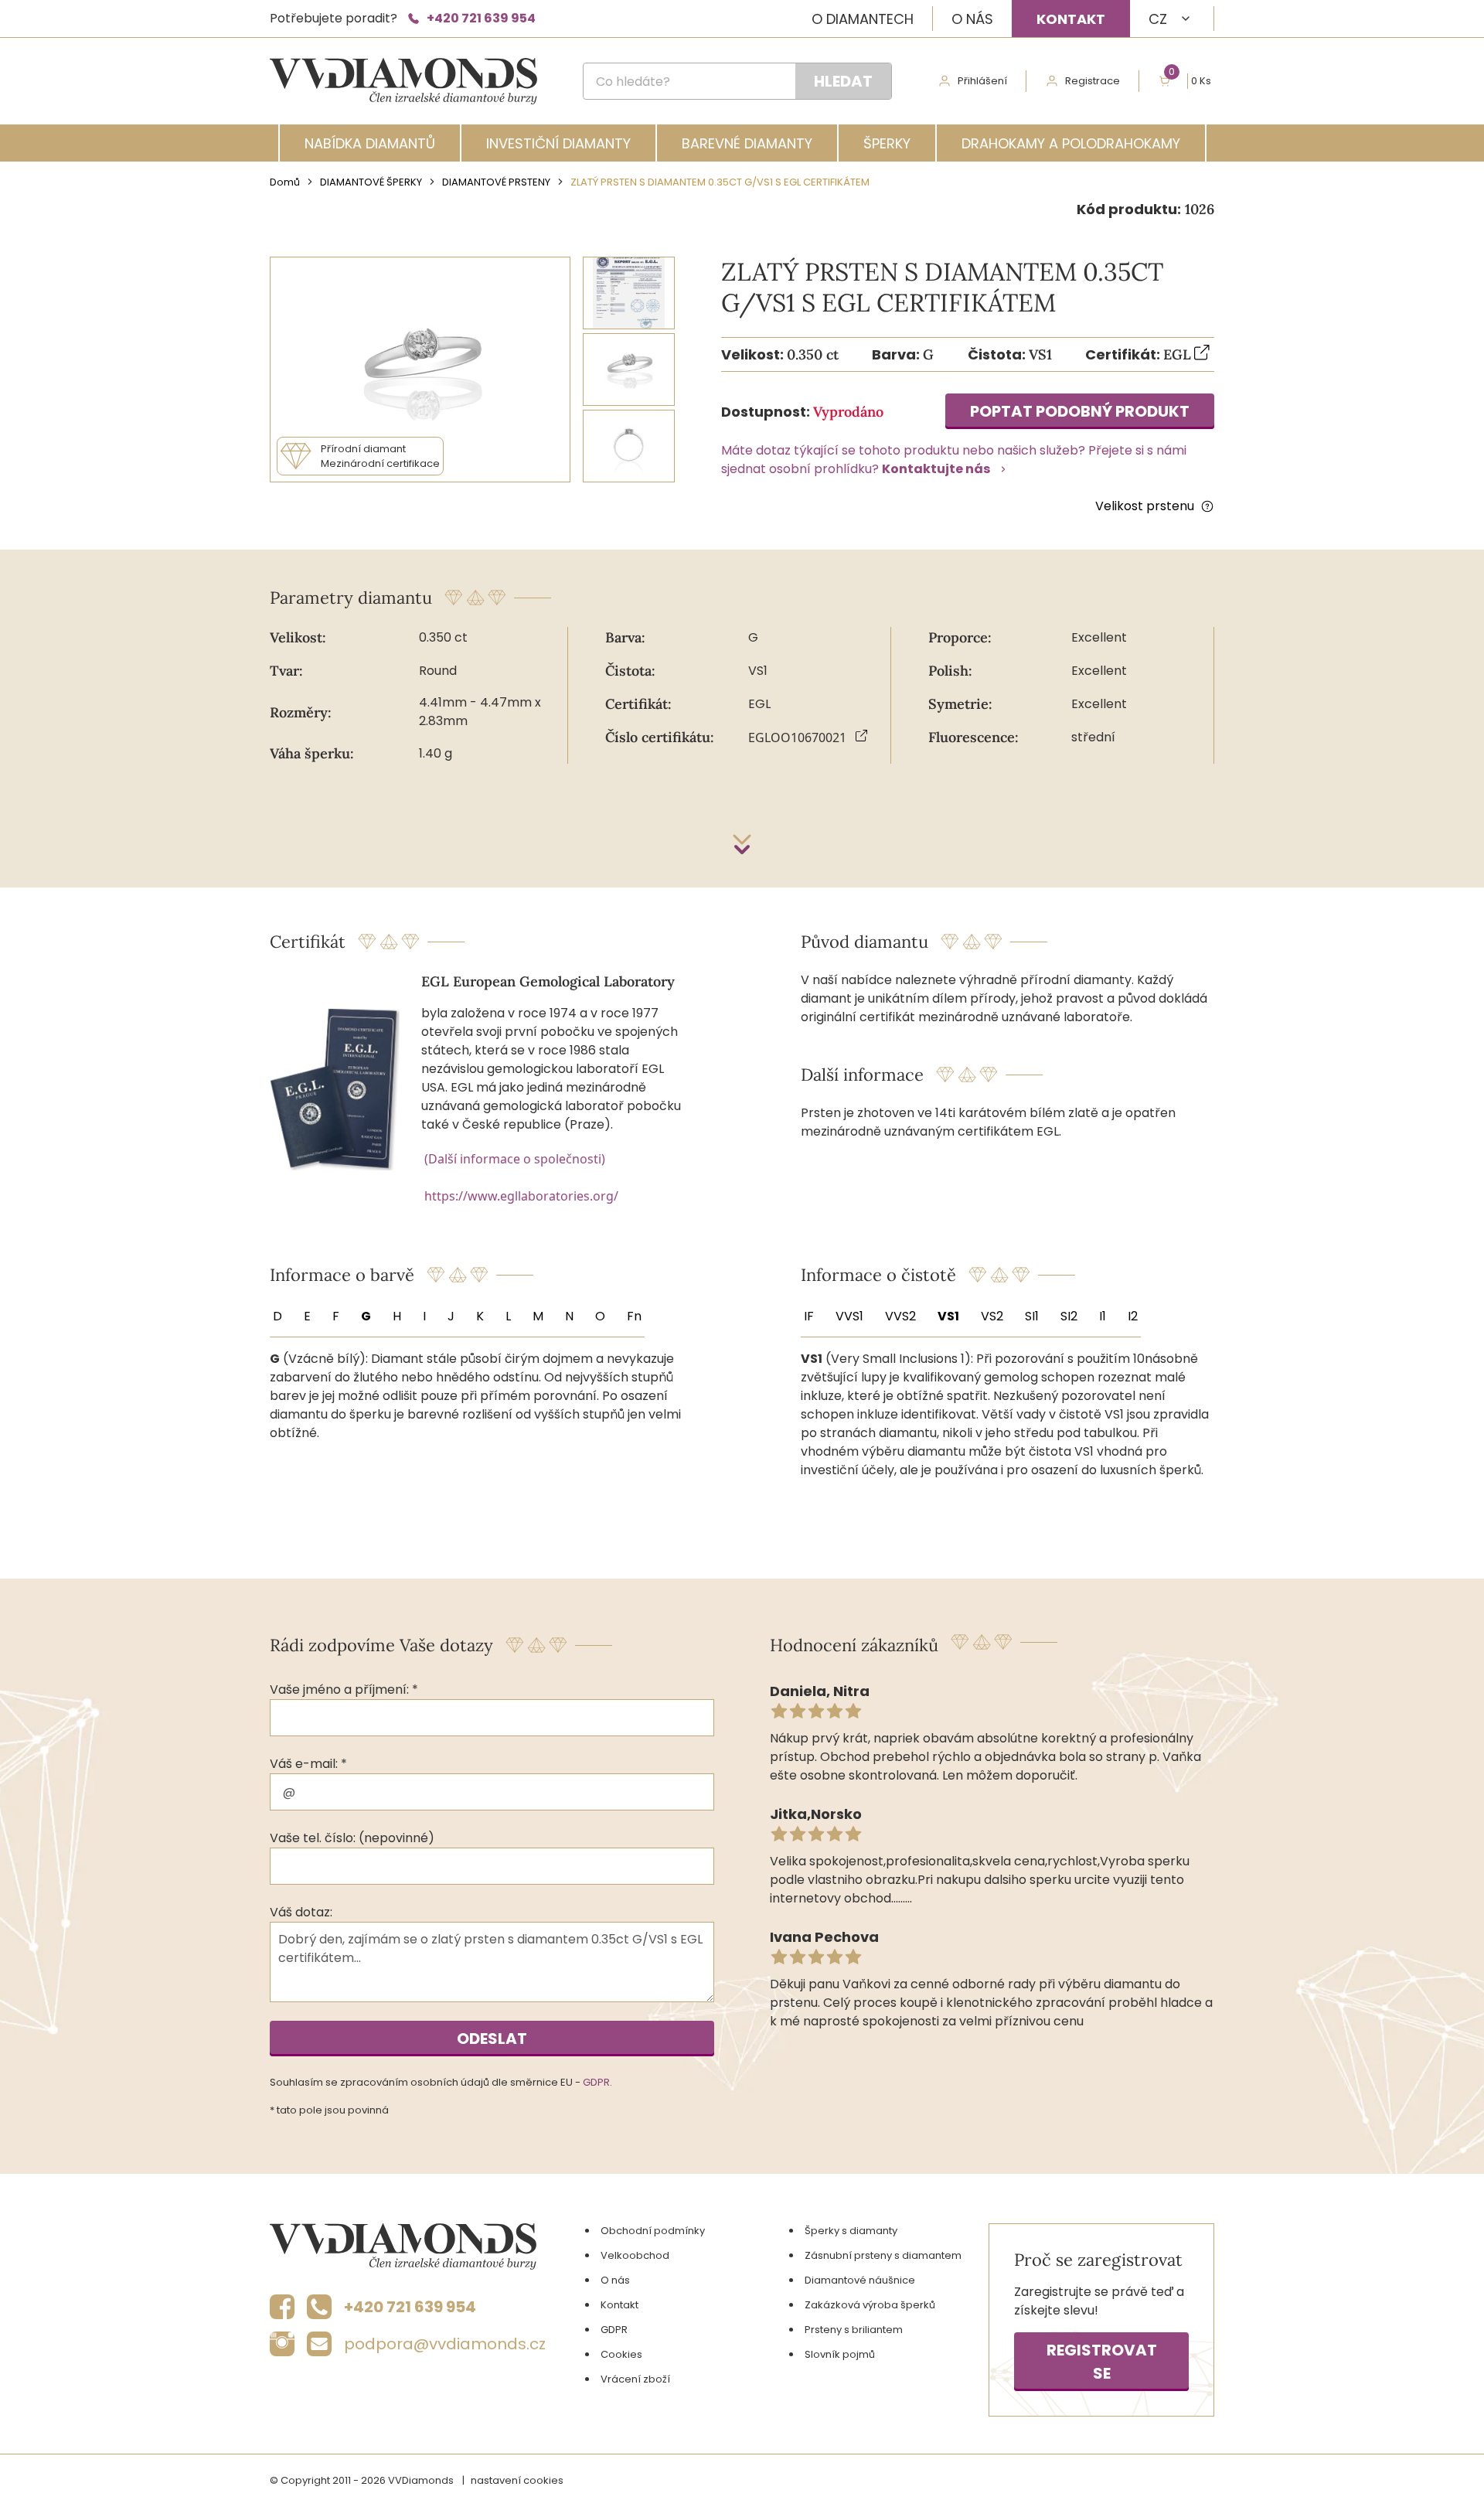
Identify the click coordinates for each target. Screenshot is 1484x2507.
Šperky (887, 143)
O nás (972, 19)
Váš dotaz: (301, 1912)
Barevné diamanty (747, 143)
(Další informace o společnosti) (515, 1159)
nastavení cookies (517, 2480)
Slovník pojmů (840, 2354)
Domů (285, 182)
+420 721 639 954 (481, 18)
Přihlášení (982, 81)
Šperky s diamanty (851, 2231)
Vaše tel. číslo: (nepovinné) (352, 1838)
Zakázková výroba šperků (870, 2305)
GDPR (596, 2082)
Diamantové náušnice (860, 2280)
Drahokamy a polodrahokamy (1071, 143)
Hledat (843, 81)
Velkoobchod (635, 2255)
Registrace (1093, 81)
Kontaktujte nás (936, 469)
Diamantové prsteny (496, 182)
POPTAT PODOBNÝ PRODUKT (1080, 411)
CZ (1158, 19)
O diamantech (863, 19)
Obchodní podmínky (653, 2231)
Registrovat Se (1102, 2362)
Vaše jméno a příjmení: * (344, 1689)
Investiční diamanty (558, 143)
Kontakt (1071, 19)
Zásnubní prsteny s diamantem (883, 2255)
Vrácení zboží (635, 2379)
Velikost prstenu (1145, 506)
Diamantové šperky (371, 182)
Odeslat (492, 2039)
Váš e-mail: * (308, 1764)
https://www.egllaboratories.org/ (521, 1196)
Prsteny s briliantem (854, 2330)
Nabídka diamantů (370, 143)
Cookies (621, 2354)
